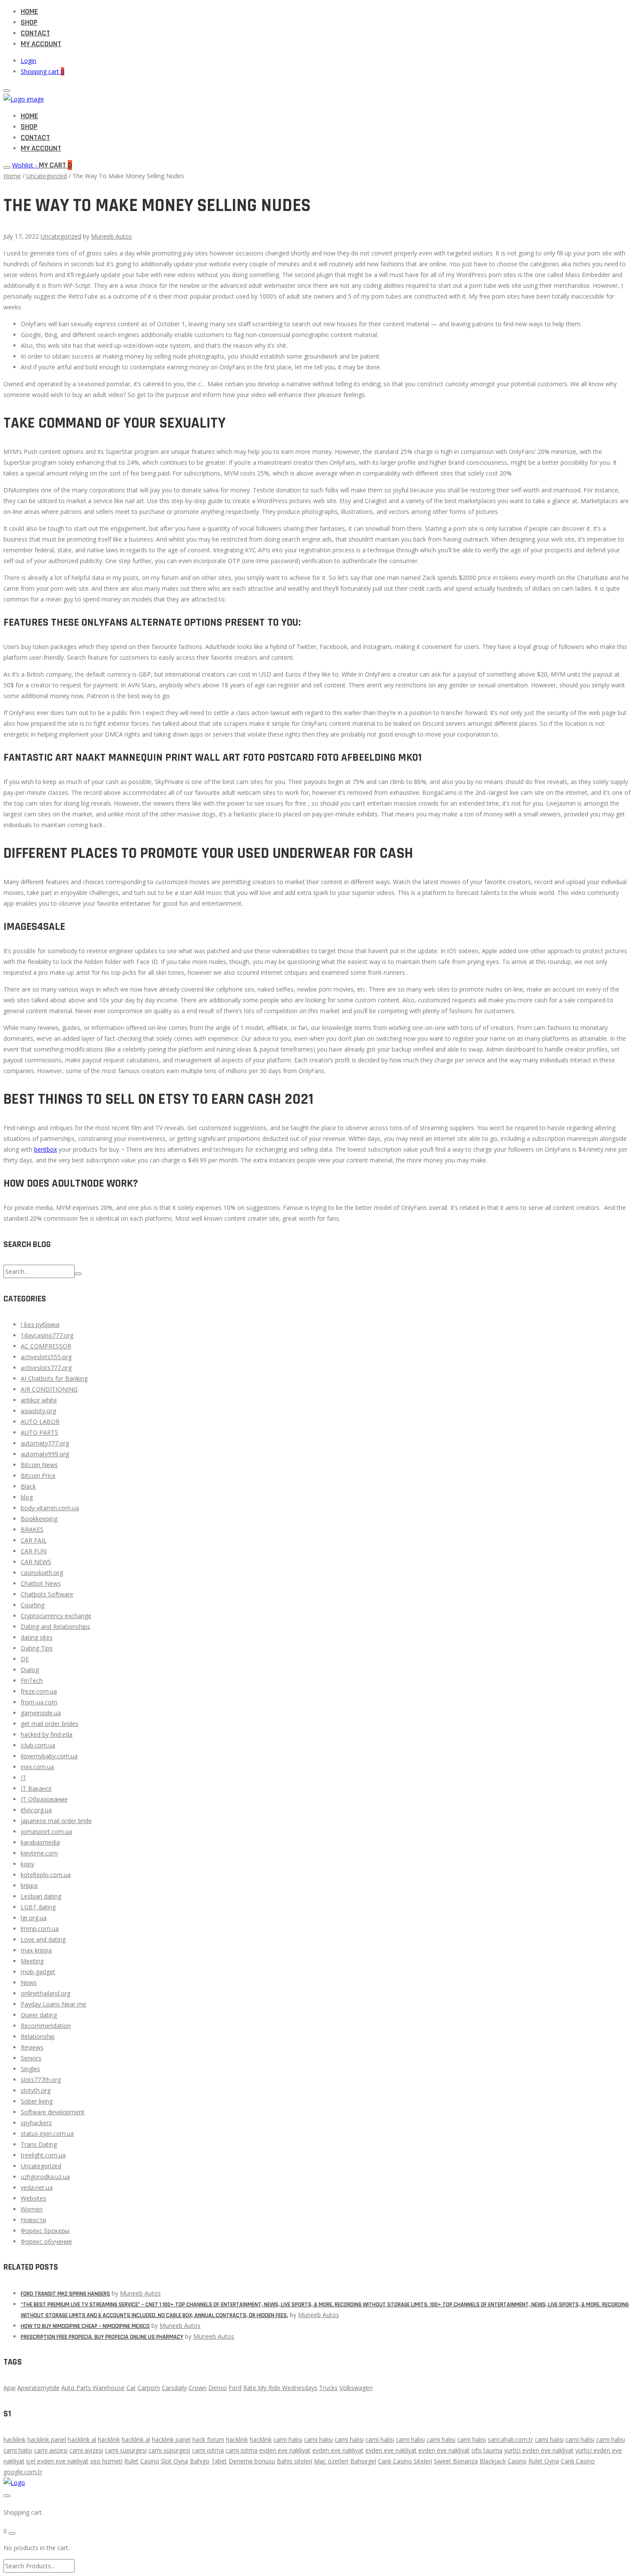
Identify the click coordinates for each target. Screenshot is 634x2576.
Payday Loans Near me (53, 2004)
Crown (198, 2388)
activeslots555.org (46, 1357)
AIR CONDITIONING (49, 1389)
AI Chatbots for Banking (54, 1378)
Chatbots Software (47, 1594)
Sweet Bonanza (456, 2461)
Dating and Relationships (55, 1627)
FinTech (32, 1680)
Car (131, 2388)
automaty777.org (45, 1443)
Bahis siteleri (295, 2461)
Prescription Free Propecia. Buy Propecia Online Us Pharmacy (102, 2337)
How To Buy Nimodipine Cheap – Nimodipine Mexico (85, 2326)
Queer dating (39, 2015)
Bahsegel (363, 2461)
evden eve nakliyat (285, 2450)
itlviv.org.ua (36, 1810)
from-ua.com (39, 1702)
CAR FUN (34, 1551)
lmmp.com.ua (40, 1929)
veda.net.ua (37, 2187)
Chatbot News (41, 1583)
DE (25, 1659)
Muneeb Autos (111, 236)
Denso (218, 2388)
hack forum (208, 2439)
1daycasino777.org (47, 1335)
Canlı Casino (578, 2461)
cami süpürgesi (126, 2450)
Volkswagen (356, 2388)
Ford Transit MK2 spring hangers (65, 2294)
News (29, 1982)
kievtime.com (39, 1853)
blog (27, 1497)
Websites (33, 2198)
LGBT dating (38, 1907)
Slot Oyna (174, 2461)
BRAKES (32, 1529)
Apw (9, 2388)
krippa (29, 1885)
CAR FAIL (34, 1540)
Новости (33, 2220)
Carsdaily (174, 2388)
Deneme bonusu (252, 2461)
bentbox (46, 1149)
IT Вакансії (36, 1788)
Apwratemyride (38, 2388)
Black (28, 1486)
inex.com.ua (37, 1767)
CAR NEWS (36, 1562)
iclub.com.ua (38, 1745)
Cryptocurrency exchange (56, 1616)
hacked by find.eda (47, 1734)
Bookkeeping (39, 1519)
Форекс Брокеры (45, 2231)
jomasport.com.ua (46, 1831)
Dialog (30, 1670)
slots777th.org (41, 2080)
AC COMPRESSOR (46, 1346)
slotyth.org (36, 2090)
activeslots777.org (46, 1368)
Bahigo (200, 2461)
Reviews (32, 2047)
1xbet (219, 2461)
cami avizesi (51, 2450)
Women (32, 2209)
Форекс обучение (46, 2241)
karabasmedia (40, 1842)
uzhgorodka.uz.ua (45, 2177)
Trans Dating (39, 2144)
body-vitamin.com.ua (50, 1508)
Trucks (328, 2388)
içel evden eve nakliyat (57, 2461)
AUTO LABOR (40, 1422)
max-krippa (36, 1950)
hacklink (14, 2439)
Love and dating (43, 1939)
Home (29, 11)
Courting (33, 1605)
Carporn (149, 2388)
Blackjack (493, 2461)
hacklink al (82, 2439)
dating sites (37, 1637)
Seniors (31, 2058)
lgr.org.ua (34, 1918)
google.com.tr (23, 2472)
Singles (30, 2069)
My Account (41, 44)
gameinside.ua (41, 1713)
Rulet (131, 2461)
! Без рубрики (40, 1324)
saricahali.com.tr (510, 2439)
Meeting (32, 1961)
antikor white (39, 1400)
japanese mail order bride (56, 1821)
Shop (29, 22)
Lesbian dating (41, 1896)
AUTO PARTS (39, 1432)
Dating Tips (37, 1648)
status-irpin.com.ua (47, 2134)
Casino (150, 2461)
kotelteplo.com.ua (46, 1875)
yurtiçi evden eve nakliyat (539, 2450)
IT (24, 1778)
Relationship (38, 2036)
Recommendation (46, 2026)
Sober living (37, 2101)
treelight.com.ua (43, 2155)
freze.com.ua (39, 1691)
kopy (27, 1864)
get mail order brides (50, 1724)
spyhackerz (36, 2123)
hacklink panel (47, 2439)
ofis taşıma (487, 2450)
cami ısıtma (208, 2450)
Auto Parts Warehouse (93, 2388)
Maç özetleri (331, 2461)
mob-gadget (38, 1972)
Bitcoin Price (38, 1475)
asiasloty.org (38, 1411)
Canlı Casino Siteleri (405, 2461)
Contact (35, 33)
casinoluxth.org (42, 1573)
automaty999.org (45, 1454)
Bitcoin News (39, 1465)
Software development (53, 2112)
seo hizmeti (106, 2461)
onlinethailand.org (46, 1993)
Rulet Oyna (544, 2461)
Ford (235, 2388)
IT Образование (44, 1799)
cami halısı (288, 2439)
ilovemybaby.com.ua (49, 1756)
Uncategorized (47, 176)
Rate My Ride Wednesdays (280, 2388)
